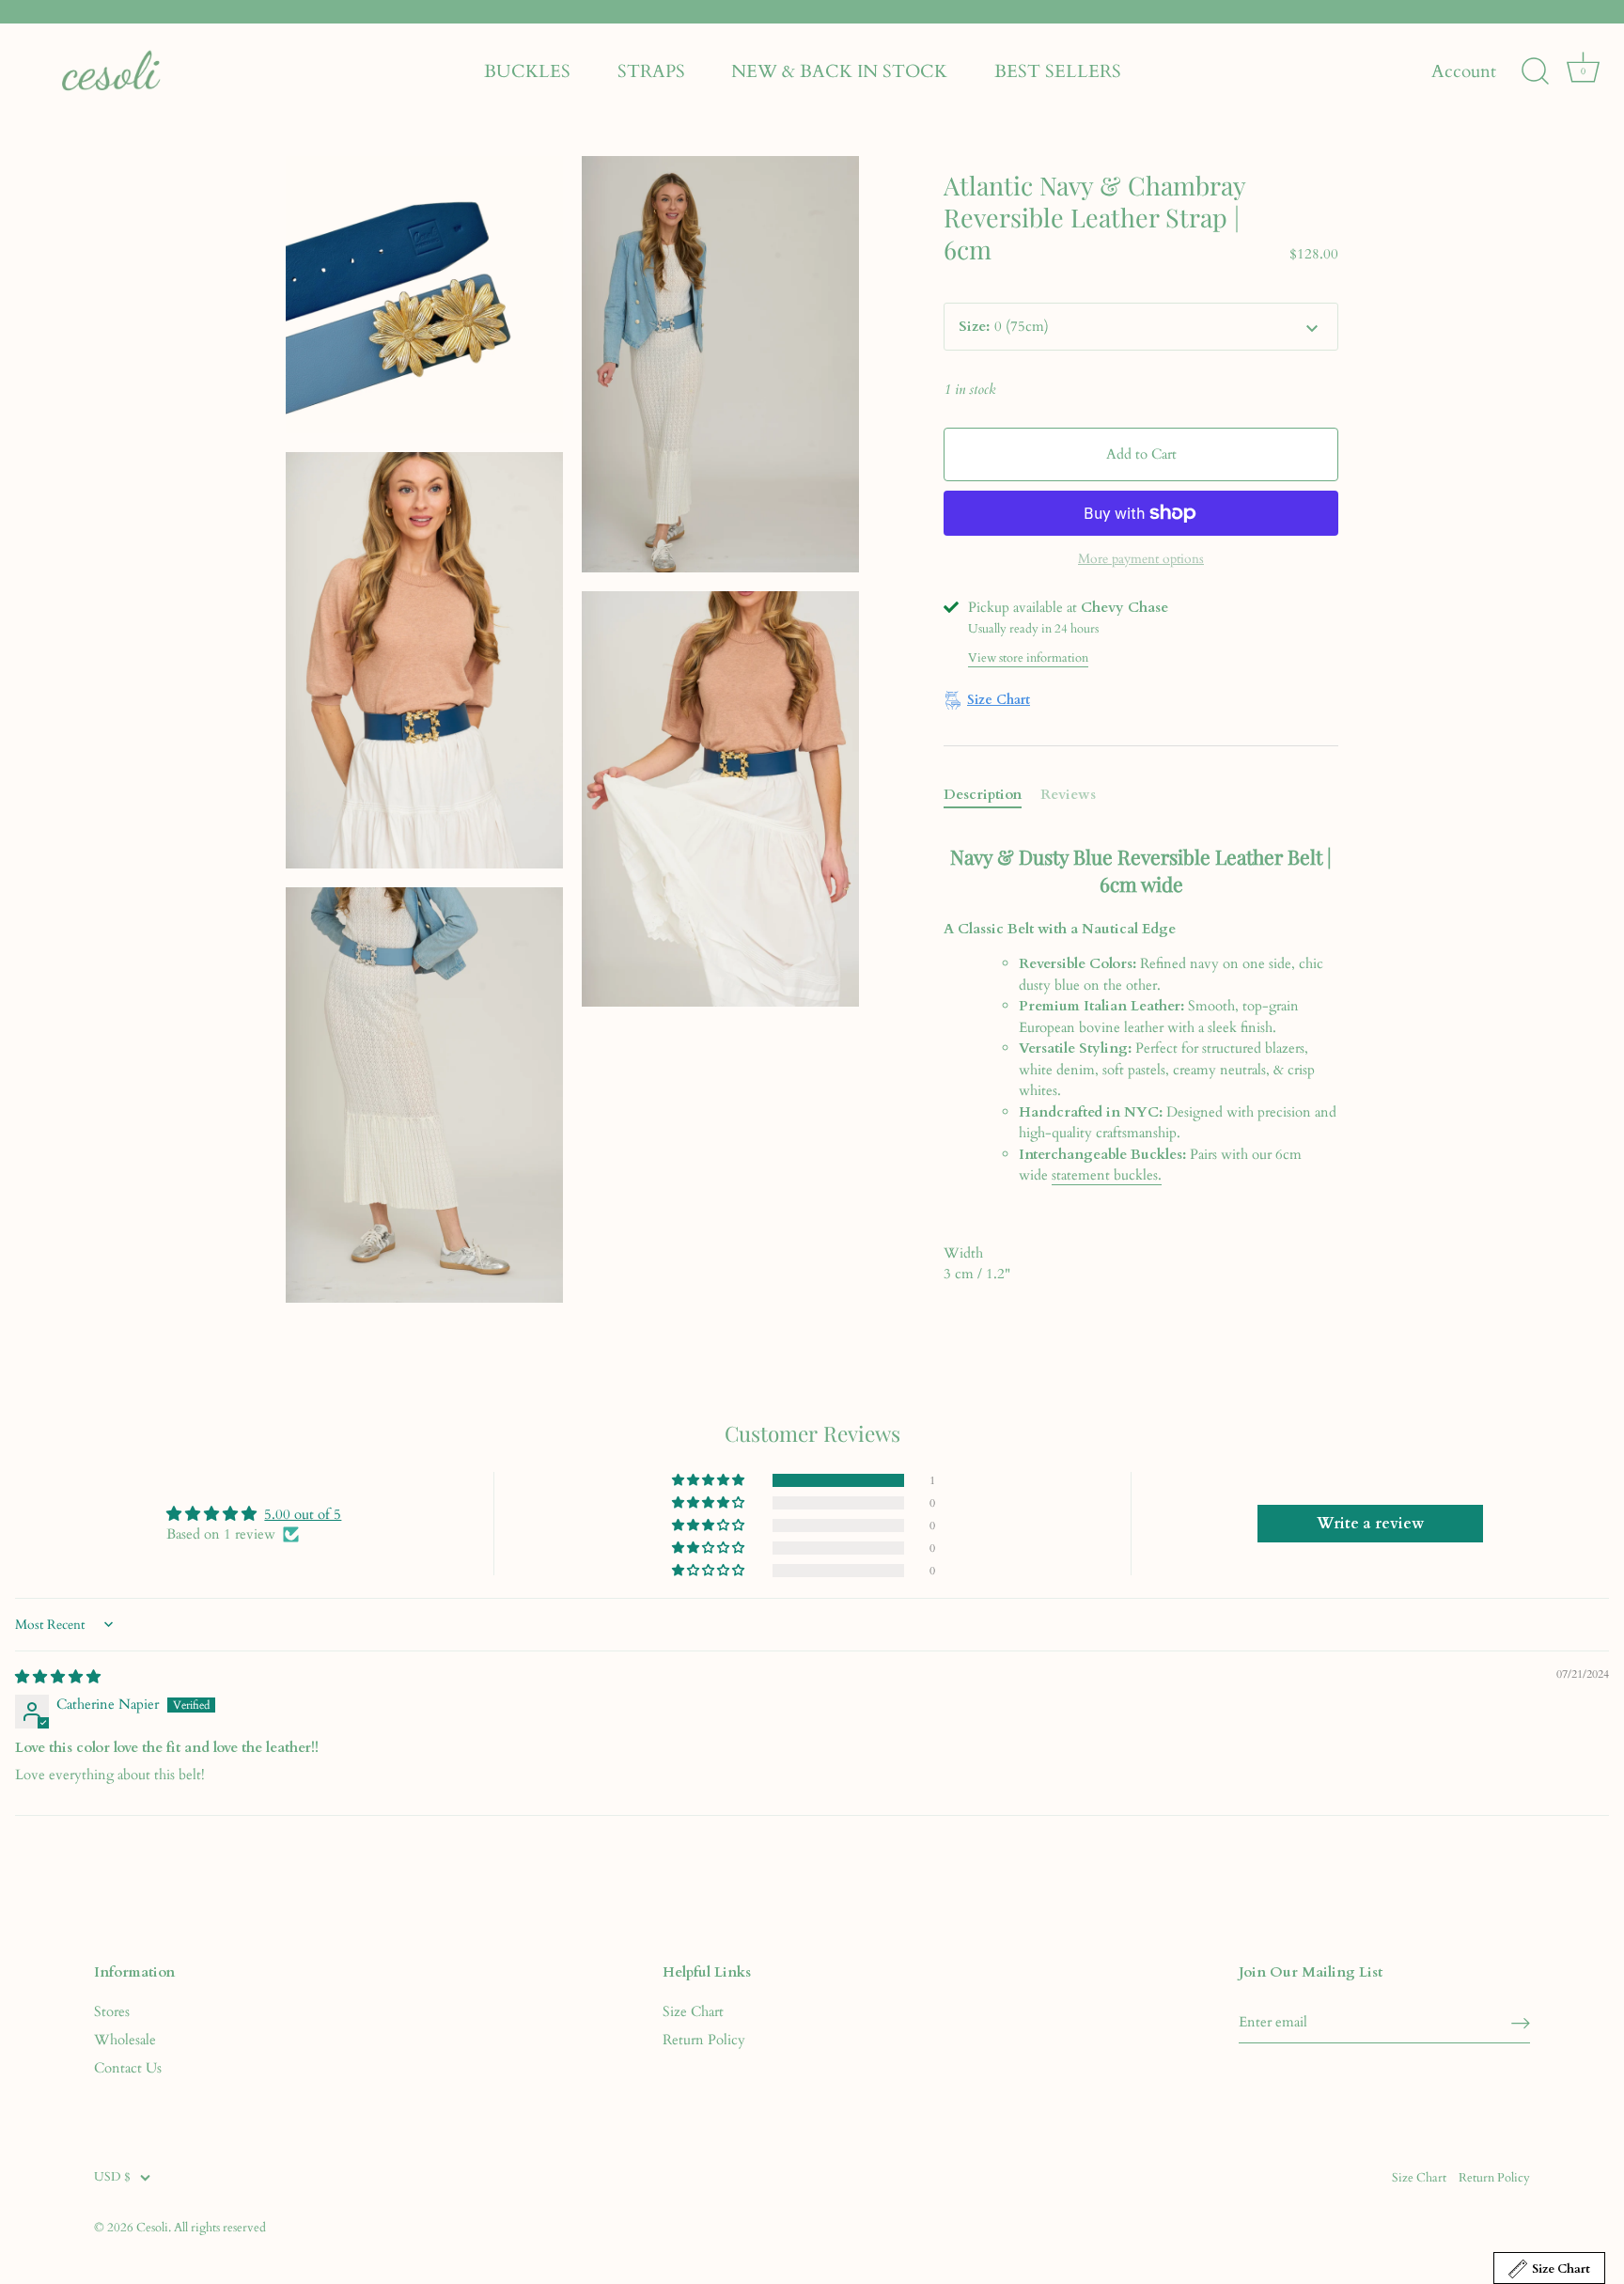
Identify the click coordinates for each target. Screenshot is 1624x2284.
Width (963, 1253)
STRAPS (651, 71)
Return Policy (704, 2040)
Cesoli (152, 2228)
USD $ (112, 2178)
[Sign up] (1521, 2022)
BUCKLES (527, 71)
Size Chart (693, 2011)
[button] (710, 1480)
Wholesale (125, 2040)
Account (1464, 72)
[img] (58, 1677)
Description (983, 794)
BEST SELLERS (1058, 71)
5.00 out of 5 (303, 1514)
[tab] (992, 795)
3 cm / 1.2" (977, 1264)
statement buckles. (1107, 1175)
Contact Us (128, 2068)
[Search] (1535, 71)
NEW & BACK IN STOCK (839, 71)
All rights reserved (220, 2228)
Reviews (1068, 794)
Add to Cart (1141, 454)
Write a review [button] (1370, 1524)
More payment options (1141, 559)
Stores (112, 2011)
